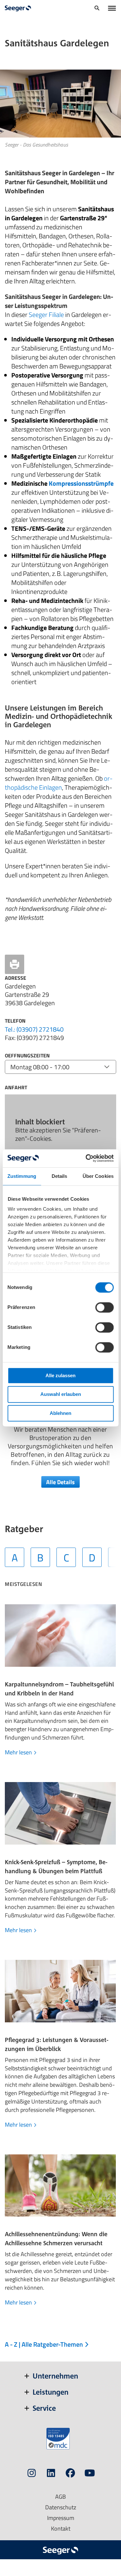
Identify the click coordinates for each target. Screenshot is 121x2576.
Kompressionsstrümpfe (81, 483)
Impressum (61, 2518)
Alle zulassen (60, 1375)
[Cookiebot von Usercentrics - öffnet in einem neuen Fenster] (86, 1158)
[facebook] (70, 2474)
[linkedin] (51, 2474)
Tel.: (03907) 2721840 (34, 1029)
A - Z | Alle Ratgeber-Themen (45, 2344)
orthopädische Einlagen (59, 783)
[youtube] (90, 2474)
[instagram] (32, 2474)
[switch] (104, 1307)
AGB (60, 2497)
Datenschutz (61, 2507)
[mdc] (58, 2439)
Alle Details (60, 1482)
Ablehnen (60, 1413)
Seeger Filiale (46, 315)
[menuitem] (97, 9)
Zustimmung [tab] (22, 1176)
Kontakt (61, 2528)
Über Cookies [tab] (98, 1176)
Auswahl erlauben (61, 1394)
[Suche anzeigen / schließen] (97, 9)
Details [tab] (60, 1176)
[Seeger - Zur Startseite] (18, 8)
